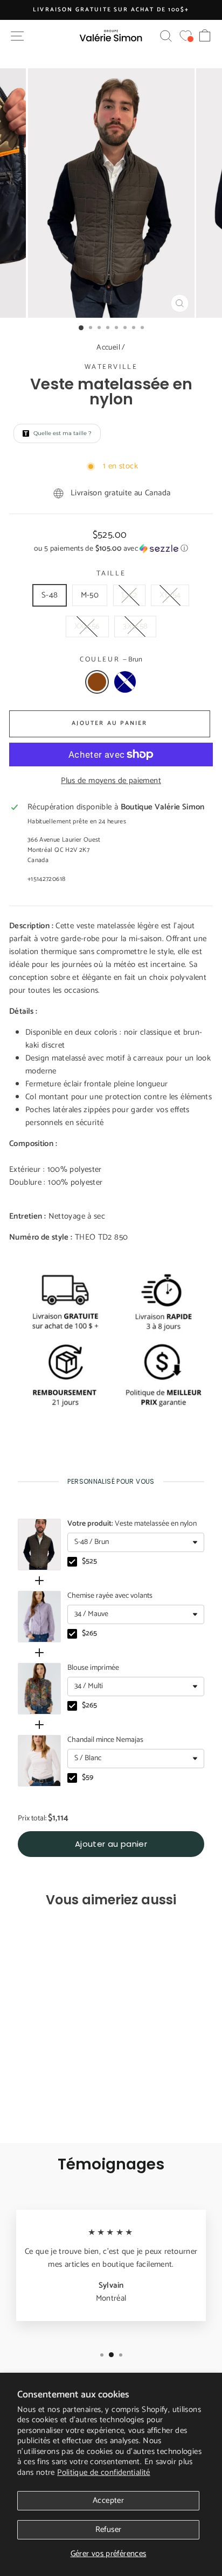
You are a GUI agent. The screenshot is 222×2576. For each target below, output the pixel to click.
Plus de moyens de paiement (111, 781)
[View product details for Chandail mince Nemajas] (39, 1761)
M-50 (90, 595)
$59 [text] (88, 1778)
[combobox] (136, 1542)
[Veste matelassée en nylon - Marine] (54, 2105)
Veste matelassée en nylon (132, 1524)
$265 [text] (89, 1634)
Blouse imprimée (93, 1668)
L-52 (130, 595)
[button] (111, 549)
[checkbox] (72, 1562)
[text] (111, 1481)
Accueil (108, 348)
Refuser (109, 2529)
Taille (111, 574)
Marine (125, 682)
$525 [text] (89, 1562)
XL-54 (170, 595)
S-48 (50, 595)
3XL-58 (135, 626)
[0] (186, 36)
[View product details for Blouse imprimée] (39, 1689)
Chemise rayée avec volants (110, 1596)
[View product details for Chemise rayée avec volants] (39, 1617)
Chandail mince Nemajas (105, 1740)
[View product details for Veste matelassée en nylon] (39, 1545)
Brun (97, 682)
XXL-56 (87, 626)
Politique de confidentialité (104, 2472)
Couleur (111, 660)
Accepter (108, 2500)
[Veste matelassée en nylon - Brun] (42, 2105)
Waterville (111, 367)
